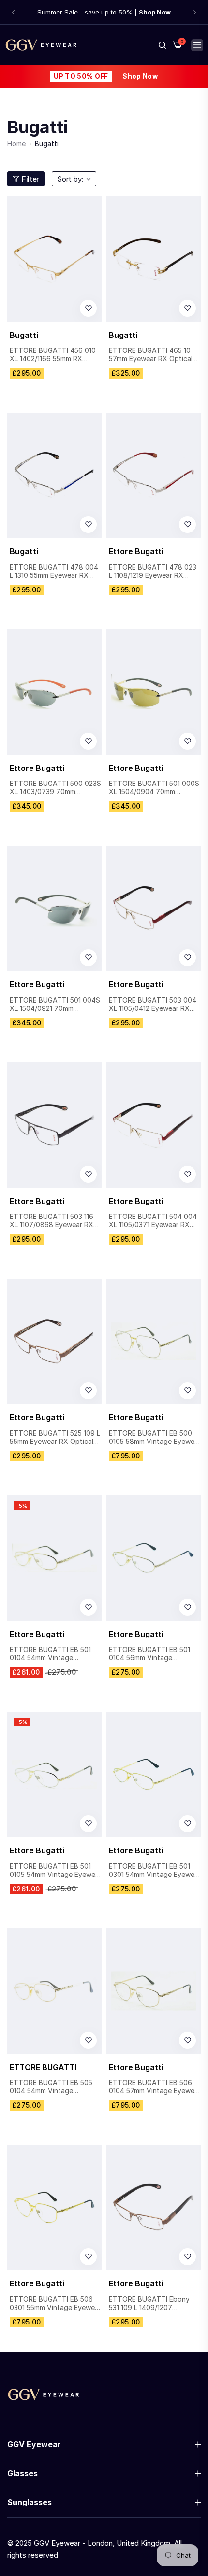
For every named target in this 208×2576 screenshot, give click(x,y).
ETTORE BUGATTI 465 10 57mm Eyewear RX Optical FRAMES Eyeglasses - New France (151, 355)
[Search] (162, 45)
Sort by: (70, 179)
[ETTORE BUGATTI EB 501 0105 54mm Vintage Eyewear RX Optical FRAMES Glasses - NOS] (54, 1775)
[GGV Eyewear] (41, 45)
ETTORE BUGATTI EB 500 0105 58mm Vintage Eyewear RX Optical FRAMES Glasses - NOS (155, 1438)
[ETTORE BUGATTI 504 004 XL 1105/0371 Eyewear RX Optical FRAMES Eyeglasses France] (154, 1125)
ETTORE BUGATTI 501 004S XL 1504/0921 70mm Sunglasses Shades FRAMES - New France (55, 1005)
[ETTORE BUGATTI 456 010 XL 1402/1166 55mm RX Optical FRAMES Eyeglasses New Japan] (54, 259)
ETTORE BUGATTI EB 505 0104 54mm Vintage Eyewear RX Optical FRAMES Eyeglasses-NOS (51, 2087)
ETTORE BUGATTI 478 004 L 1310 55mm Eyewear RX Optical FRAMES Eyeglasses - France (54, 572)
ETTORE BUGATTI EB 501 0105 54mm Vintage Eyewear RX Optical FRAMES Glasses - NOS (56, 1871)
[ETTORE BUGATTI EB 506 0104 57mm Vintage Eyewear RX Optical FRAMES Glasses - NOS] (154, 1991)
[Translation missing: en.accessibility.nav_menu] (197, 45)
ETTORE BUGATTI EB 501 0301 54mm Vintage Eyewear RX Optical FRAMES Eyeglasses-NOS (155, 1871)
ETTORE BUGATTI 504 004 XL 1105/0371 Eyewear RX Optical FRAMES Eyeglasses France (154, 1221)
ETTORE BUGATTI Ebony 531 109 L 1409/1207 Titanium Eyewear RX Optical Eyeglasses (149, 2304)
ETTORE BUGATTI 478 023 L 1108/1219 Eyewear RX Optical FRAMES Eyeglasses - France (154, 572)
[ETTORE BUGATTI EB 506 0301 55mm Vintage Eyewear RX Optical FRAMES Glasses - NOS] (54, 2208)
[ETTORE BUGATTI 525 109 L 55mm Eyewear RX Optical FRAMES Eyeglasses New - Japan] (54, 1342)
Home (16, 144)
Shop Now (140, 76)
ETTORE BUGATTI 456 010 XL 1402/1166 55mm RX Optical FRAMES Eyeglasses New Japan (54, 355)
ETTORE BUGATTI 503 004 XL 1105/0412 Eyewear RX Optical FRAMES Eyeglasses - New (154, 1005)
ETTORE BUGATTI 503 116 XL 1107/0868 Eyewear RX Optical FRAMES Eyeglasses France (54, 1221)
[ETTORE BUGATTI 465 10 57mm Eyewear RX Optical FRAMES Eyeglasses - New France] (154, 259)
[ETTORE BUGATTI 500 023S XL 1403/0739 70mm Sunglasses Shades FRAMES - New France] (54, 692)
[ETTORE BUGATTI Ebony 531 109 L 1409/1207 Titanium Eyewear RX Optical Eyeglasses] (154, 2208)
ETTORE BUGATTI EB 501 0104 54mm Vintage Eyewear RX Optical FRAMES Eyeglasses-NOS (51, 1654)
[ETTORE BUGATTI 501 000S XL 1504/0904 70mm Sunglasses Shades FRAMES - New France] (154, 692)
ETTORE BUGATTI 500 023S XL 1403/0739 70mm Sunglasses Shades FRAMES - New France (55, 788)
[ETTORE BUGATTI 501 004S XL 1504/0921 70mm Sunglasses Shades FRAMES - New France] (54, 909)
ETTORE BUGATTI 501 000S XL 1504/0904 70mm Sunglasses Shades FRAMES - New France (154, 788)
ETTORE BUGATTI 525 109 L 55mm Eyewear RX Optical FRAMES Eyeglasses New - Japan (55, 1438)
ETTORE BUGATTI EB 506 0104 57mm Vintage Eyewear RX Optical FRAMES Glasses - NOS (155, 2087)
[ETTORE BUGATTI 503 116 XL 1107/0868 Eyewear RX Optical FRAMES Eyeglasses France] (54, 1125)
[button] (13, 12)
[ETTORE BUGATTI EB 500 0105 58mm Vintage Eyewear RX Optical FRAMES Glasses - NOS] (154, 1342)
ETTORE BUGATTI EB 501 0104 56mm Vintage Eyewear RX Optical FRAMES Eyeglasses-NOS (150, 1654)
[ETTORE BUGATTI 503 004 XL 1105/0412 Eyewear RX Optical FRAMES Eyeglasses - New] (154, 909)
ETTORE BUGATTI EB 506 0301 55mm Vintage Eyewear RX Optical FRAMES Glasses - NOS (55, 2304)
